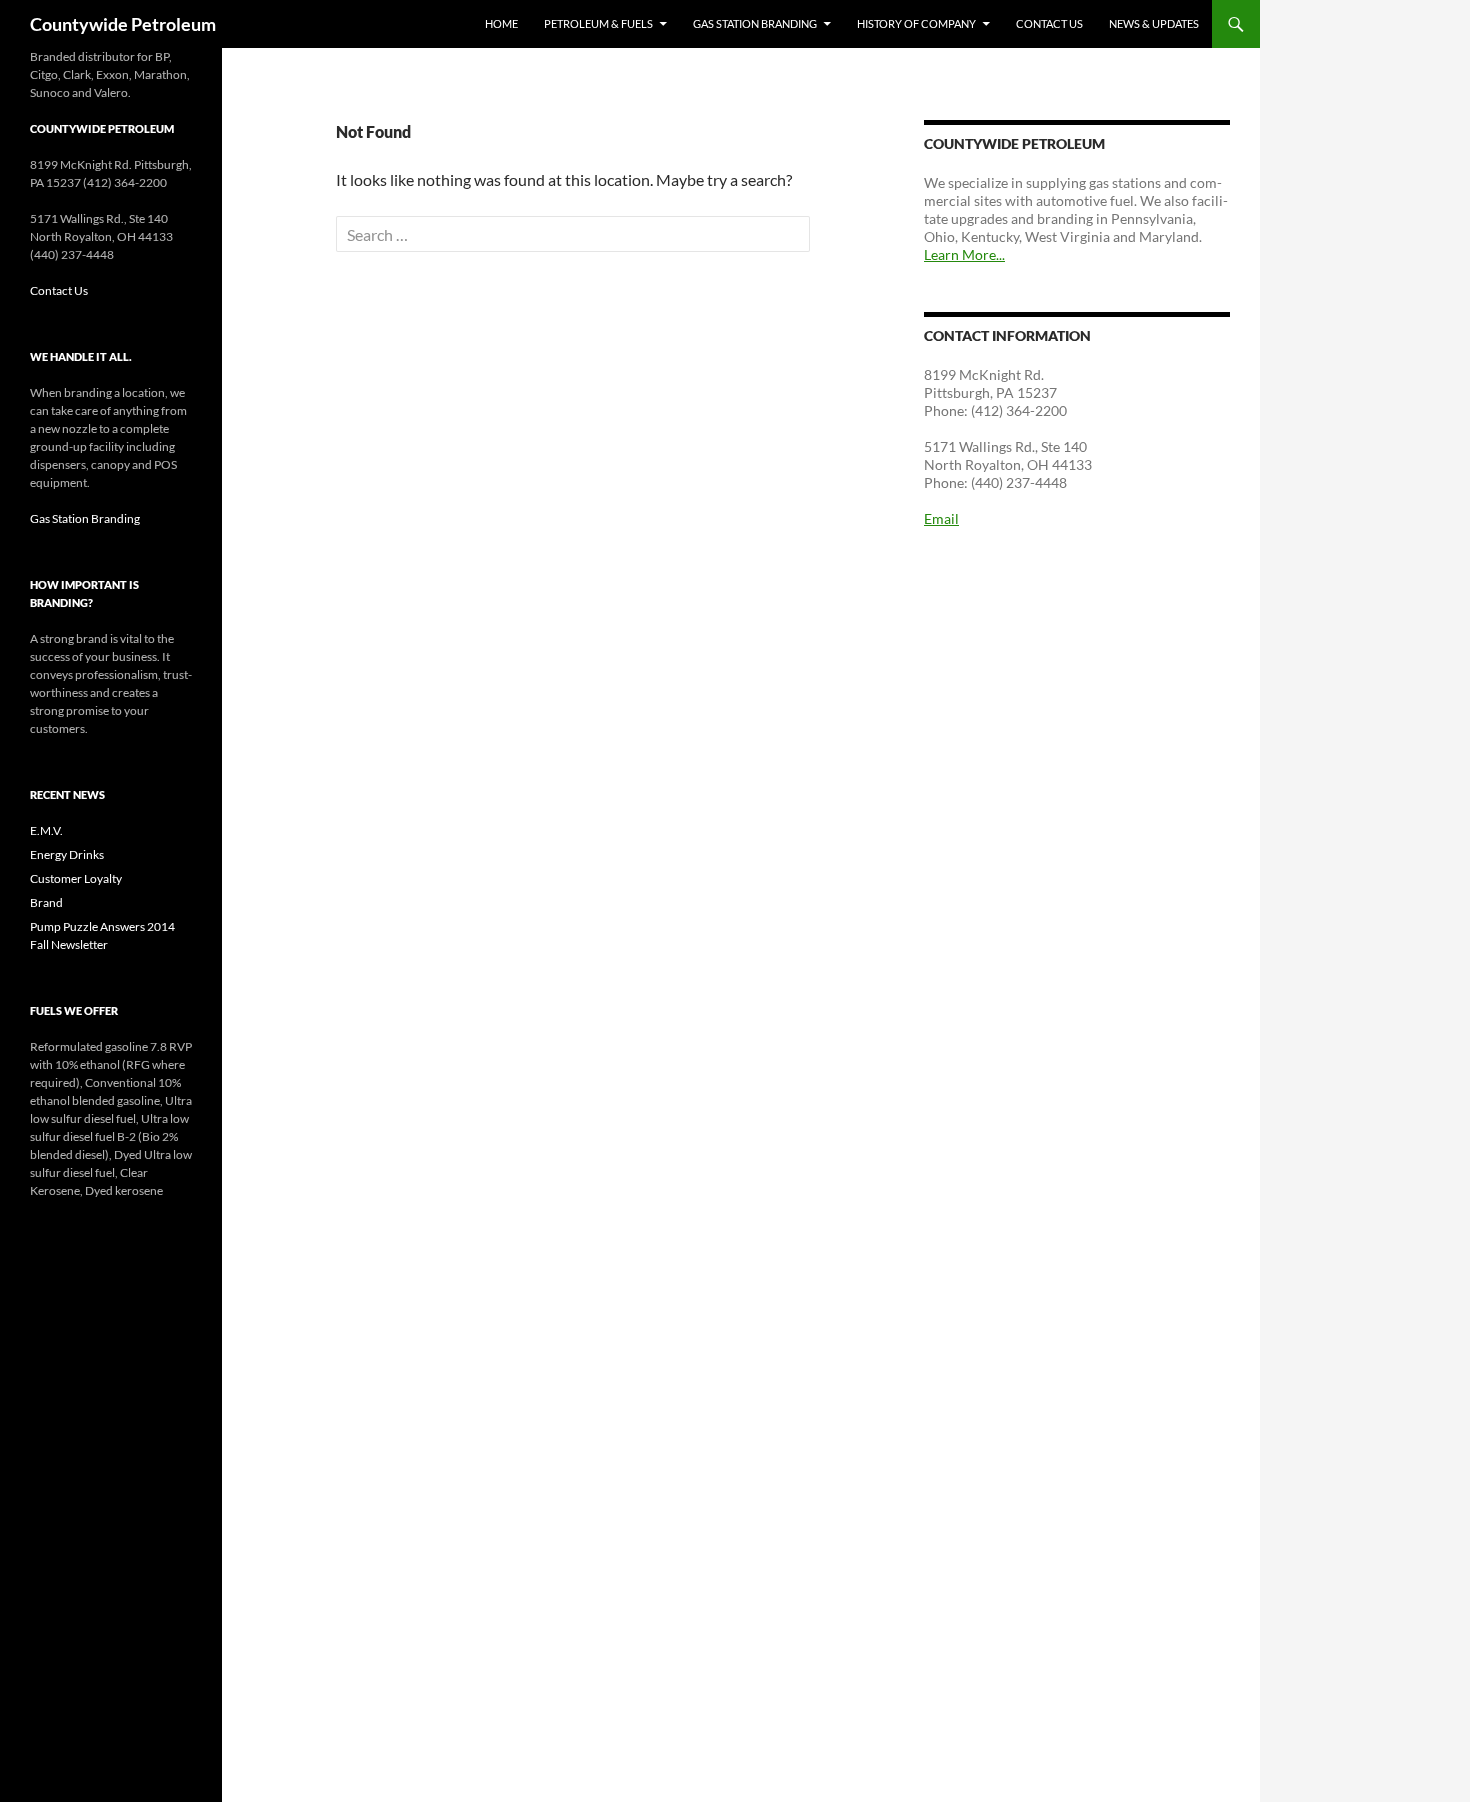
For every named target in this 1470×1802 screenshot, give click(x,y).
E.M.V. (46, 830)
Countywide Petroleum (123, 24)
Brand (46, 902)
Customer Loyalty (76, 878)
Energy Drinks (67, 854)
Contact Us (1049, 23)
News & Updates (1154, 23)
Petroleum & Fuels (598, 23)
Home (501, 23)
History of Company (916, 23)
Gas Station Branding (755, 23)
